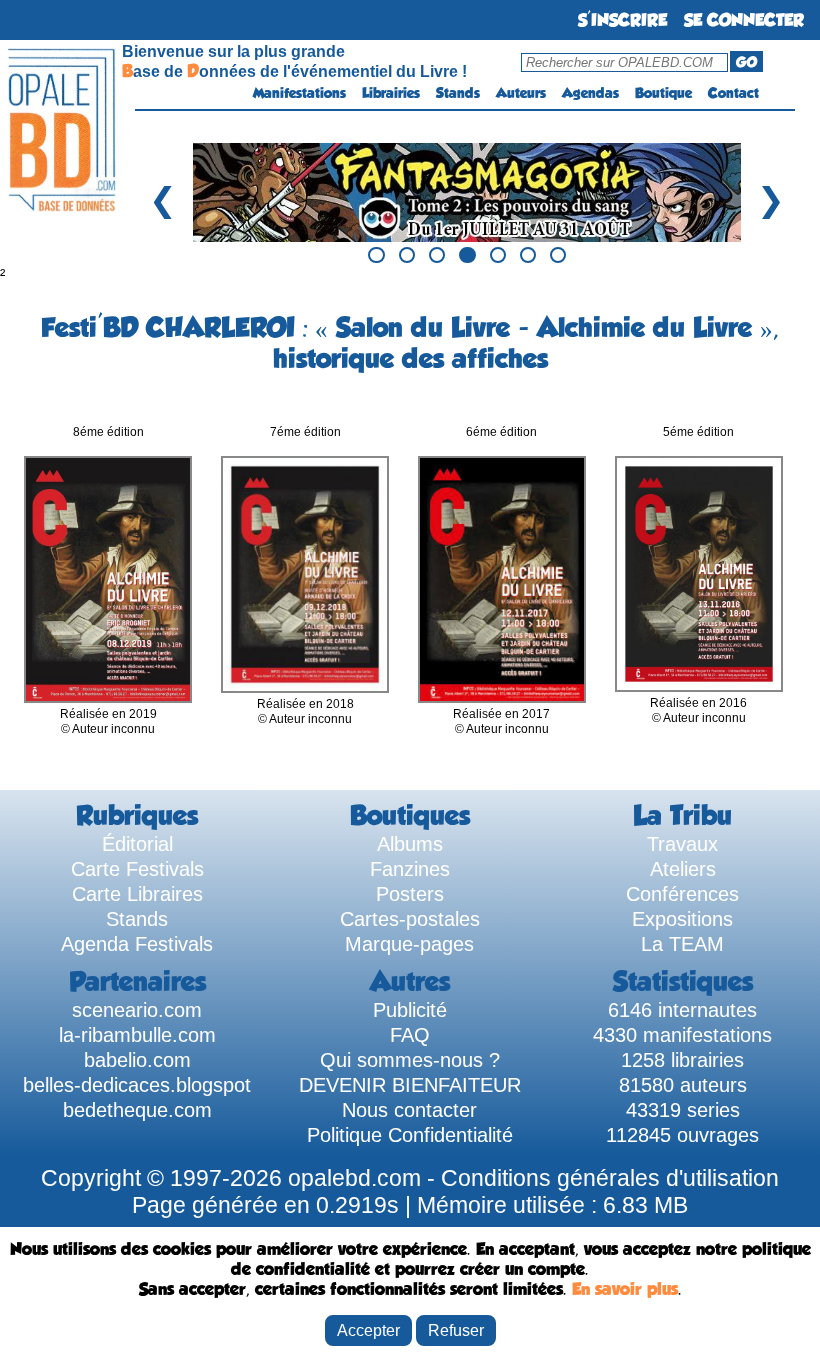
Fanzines (410, 869)
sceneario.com (137, 1010)
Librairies (391, 93)
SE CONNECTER (744, 20)
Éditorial (137, 844)
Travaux (682, 844)
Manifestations (299, 93)
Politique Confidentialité (410, 1135)
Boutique (663, 93)
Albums (410, 844)
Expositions (682, 919)
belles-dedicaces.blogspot (137, 1085)
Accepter (368, 1330)
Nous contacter (409, 1110)
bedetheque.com (137, 1110)
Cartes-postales (410, 919)
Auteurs (521, 93)
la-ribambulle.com (137, 1035)
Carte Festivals (137, 869)
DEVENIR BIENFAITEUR (410, 1085)
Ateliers (683, 869)
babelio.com (137, 1060)
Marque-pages (409, 944)
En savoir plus (625, 1289)
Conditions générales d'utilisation (610, 1178)
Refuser (456, 1330)
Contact (733, 93)
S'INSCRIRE (622, 20)
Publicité (410, 1010)
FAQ (410, 1035)
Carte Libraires (137, 894)
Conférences (682, 894)
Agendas (590, 93)
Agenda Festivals (137, 944)
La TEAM (682, 944)
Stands (458, 93)
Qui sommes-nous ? (410, 1060)
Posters (410, 894)
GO (746, 62)
